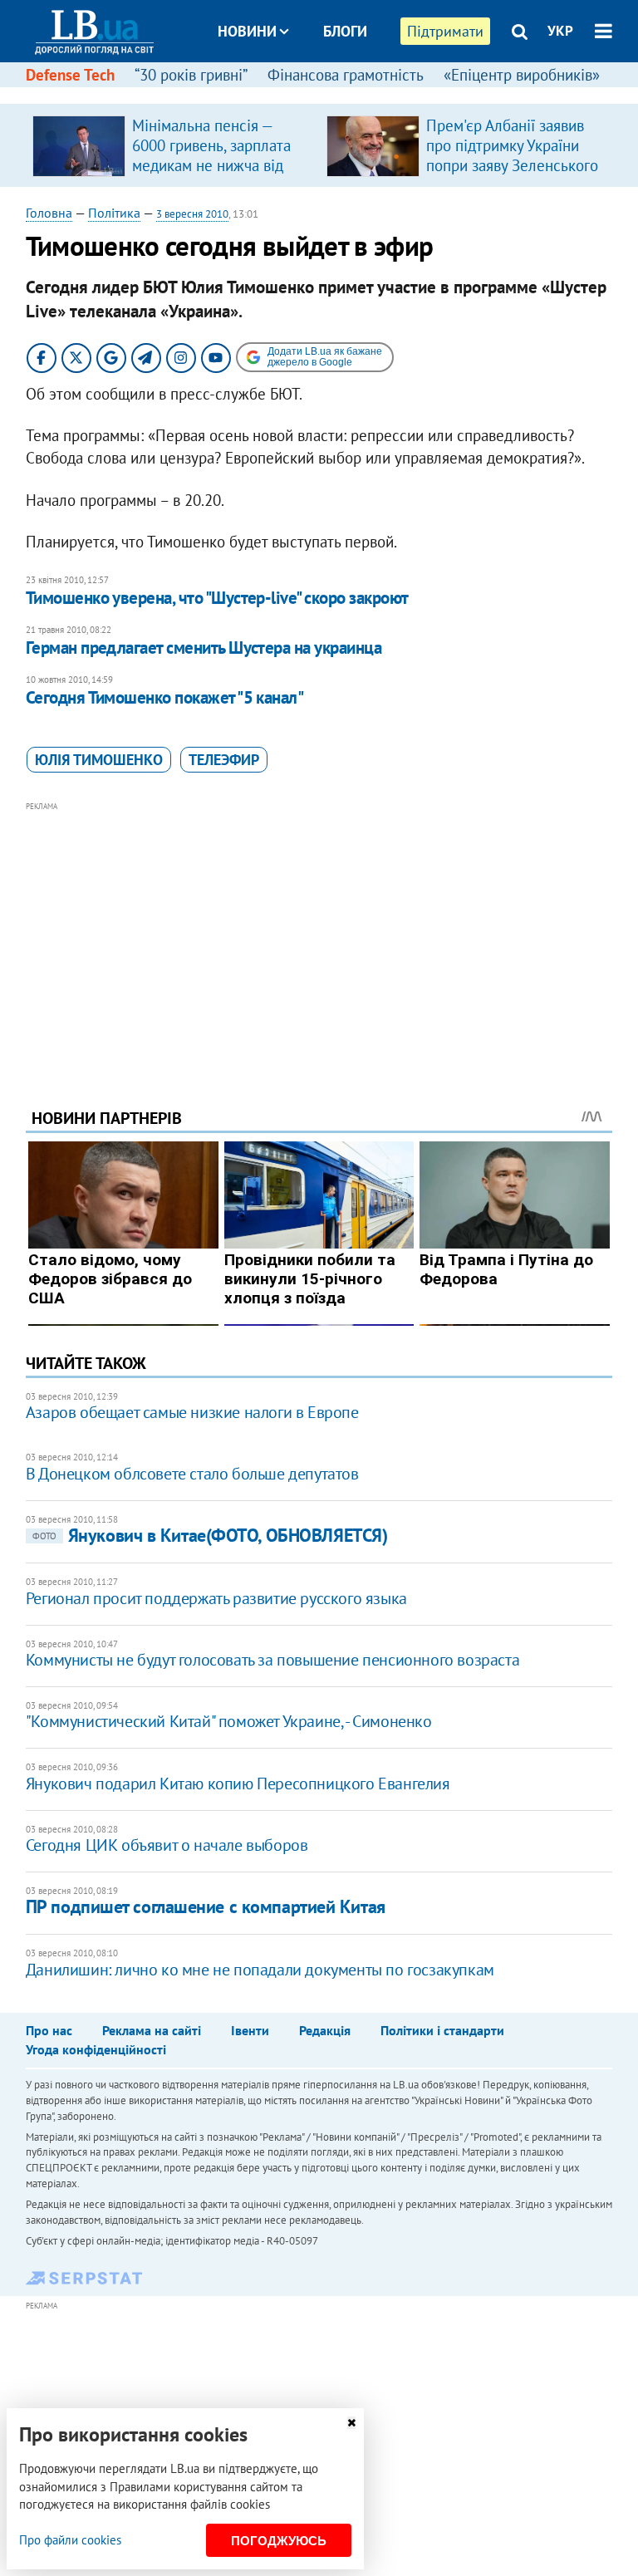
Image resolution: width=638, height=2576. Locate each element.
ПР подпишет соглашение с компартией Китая (206, 1906)
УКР (560, 31)
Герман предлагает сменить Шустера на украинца (204, 648)
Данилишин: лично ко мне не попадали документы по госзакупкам (260, 1970)
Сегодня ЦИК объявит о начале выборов (167, 1845)
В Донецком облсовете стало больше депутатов (192, 1474)
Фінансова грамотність (346, 75)
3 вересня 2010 (192, 214)
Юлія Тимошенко (99, 760)
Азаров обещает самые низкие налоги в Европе (192, 1412)
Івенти (250, 2030)
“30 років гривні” (191, 75)
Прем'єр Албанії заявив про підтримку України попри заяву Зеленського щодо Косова (512, 155)
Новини (247, 31)
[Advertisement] (319, 932)
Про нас (49, 2030)
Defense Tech (70, 75)
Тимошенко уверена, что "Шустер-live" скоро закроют (217, 598)
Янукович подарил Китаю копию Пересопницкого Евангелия (238, 1784)
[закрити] (351, 2423)
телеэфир (224, 760)
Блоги (345, 31)
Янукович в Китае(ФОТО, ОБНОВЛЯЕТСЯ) (210, 1535)
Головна (49, 213)
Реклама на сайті (152, 2030)
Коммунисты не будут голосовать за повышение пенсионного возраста (272, 1660)
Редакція (325, 2030)
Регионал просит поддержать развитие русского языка (216, 1598)
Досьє (334, 93)
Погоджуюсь (279, 2541)
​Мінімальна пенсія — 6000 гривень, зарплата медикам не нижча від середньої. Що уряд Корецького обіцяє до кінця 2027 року (211, 175)
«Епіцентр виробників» (522, 75)
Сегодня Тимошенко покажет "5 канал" (165, 697)
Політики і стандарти (442, 2030)
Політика (114, 213)
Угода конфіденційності (96, 2049)
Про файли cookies (70, 2540)
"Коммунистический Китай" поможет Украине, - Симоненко (229, 1721)
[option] (173, 145)
